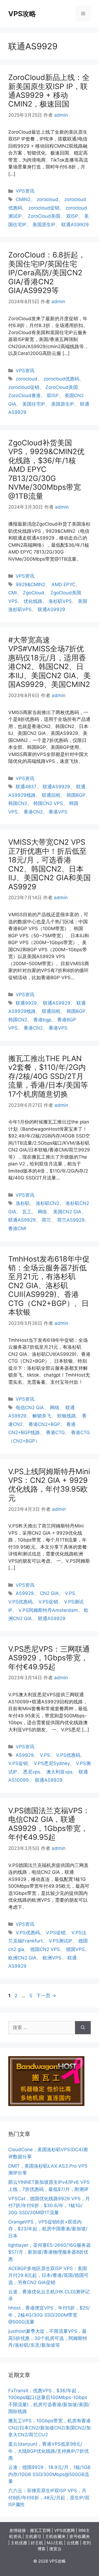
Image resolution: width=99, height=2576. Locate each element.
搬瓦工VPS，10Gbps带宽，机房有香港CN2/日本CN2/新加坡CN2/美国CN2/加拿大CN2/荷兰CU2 (50, 2428)
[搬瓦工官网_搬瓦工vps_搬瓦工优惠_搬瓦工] (46, 2104)
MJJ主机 (55, 2543)
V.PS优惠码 (20, 1602)
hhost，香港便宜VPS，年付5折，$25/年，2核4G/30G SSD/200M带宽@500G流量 (49, 2315)
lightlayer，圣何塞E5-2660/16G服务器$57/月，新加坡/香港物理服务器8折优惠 (50, 2252)
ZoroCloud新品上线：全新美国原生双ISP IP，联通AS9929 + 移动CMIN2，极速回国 (49, 91)
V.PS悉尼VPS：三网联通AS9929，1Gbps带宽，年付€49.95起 (49, 1658)
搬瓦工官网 (40, 2530)
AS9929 (25, 1593)
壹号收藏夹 (80, 2536)
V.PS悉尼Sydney (52, 1763)
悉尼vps (32, 1772)
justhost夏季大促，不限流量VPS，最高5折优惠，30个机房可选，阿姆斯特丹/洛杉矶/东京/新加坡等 (48, 2338)
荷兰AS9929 (71, 1220)
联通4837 (26, 787)
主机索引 (33, 2536)
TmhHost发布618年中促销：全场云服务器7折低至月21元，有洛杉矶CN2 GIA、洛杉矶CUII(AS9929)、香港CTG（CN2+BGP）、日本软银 (49, 1286)
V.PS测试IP (61, 1941)
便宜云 (55, 2549)
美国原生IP (44, 225)
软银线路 (67, 1416)
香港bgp (42, 1020)
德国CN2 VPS (45, 1949)
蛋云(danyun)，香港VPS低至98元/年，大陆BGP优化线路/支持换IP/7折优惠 (49, 2451)
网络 (42, 1212)
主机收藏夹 (55, 2536)
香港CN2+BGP (44, 1424)
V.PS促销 (48, 1602)
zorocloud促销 (44, 208)
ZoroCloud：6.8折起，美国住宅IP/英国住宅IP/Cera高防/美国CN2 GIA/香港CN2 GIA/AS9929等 (47, 273)
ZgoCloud (34, 593)
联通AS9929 (75, 225)
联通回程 (51, 795)
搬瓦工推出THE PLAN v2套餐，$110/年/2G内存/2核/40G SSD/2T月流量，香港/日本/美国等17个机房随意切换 (48, 1076)
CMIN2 (23, 199)
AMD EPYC (63, 584)
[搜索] (83, 2028)
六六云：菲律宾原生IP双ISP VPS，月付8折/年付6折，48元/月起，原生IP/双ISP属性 (49, 2498)
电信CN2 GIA (30, 1408)
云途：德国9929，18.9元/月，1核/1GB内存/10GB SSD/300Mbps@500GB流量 (49, 2474)
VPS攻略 (22, 14)
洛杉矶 (23, 1203)
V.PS (70, 1593)
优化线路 (33, 601)
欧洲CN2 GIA (22, 1958)
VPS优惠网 (64, 2530)
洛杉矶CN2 (48, 1203)
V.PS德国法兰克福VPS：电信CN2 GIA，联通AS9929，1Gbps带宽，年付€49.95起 (49, 1824)
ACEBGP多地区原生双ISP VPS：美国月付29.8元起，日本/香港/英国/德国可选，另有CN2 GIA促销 (48, 2275)
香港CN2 (33, 812)
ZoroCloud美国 (44, 216)
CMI (13, 593)
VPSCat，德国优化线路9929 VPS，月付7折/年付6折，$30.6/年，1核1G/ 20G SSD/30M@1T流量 (49, 2206)
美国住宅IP (34, 404)
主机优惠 (19, 2543)
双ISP (72, 216)
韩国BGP (76, 795)
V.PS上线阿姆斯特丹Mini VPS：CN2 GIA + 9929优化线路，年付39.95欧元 (49, 1485)
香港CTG (55, 1432)
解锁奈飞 (42, 1416)
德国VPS (75, 1949)
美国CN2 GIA (67, 1212)
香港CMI (17, 1228)
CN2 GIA (49, 1593)
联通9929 (26, 1003)
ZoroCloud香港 (24, 396)
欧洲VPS (52, 1958)
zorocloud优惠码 (61, 379)
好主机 (37, 2543)
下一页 (46, 1996)
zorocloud (47, 199)
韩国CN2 (18, 803)
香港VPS (58, 812)
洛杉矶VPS (60, 601)
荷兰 (46, 1220)
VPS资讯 (25, 191)
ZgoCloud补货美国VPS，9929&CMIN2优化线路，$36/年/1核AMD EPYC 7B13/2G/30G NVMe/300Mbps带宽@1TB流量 (46, 469)
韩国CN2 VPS (48, 803)
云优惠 (73, 2543)
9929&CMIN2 (31, 584)
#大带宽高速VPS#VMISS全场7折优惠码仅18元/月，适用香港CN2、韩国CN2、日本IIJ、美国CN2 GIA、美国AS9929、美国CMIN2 (50, 662)
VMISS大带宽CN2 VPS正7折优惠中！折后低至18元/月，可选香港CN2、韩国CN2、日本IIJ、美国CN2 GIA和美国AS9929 (50, 864)
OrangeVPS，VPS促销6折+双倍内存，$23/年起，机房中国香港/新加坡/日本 (48, 2229)
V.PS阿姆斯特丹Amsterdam (48, 1610)
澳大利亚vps (59, 1772)
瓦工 (27, 1212)
